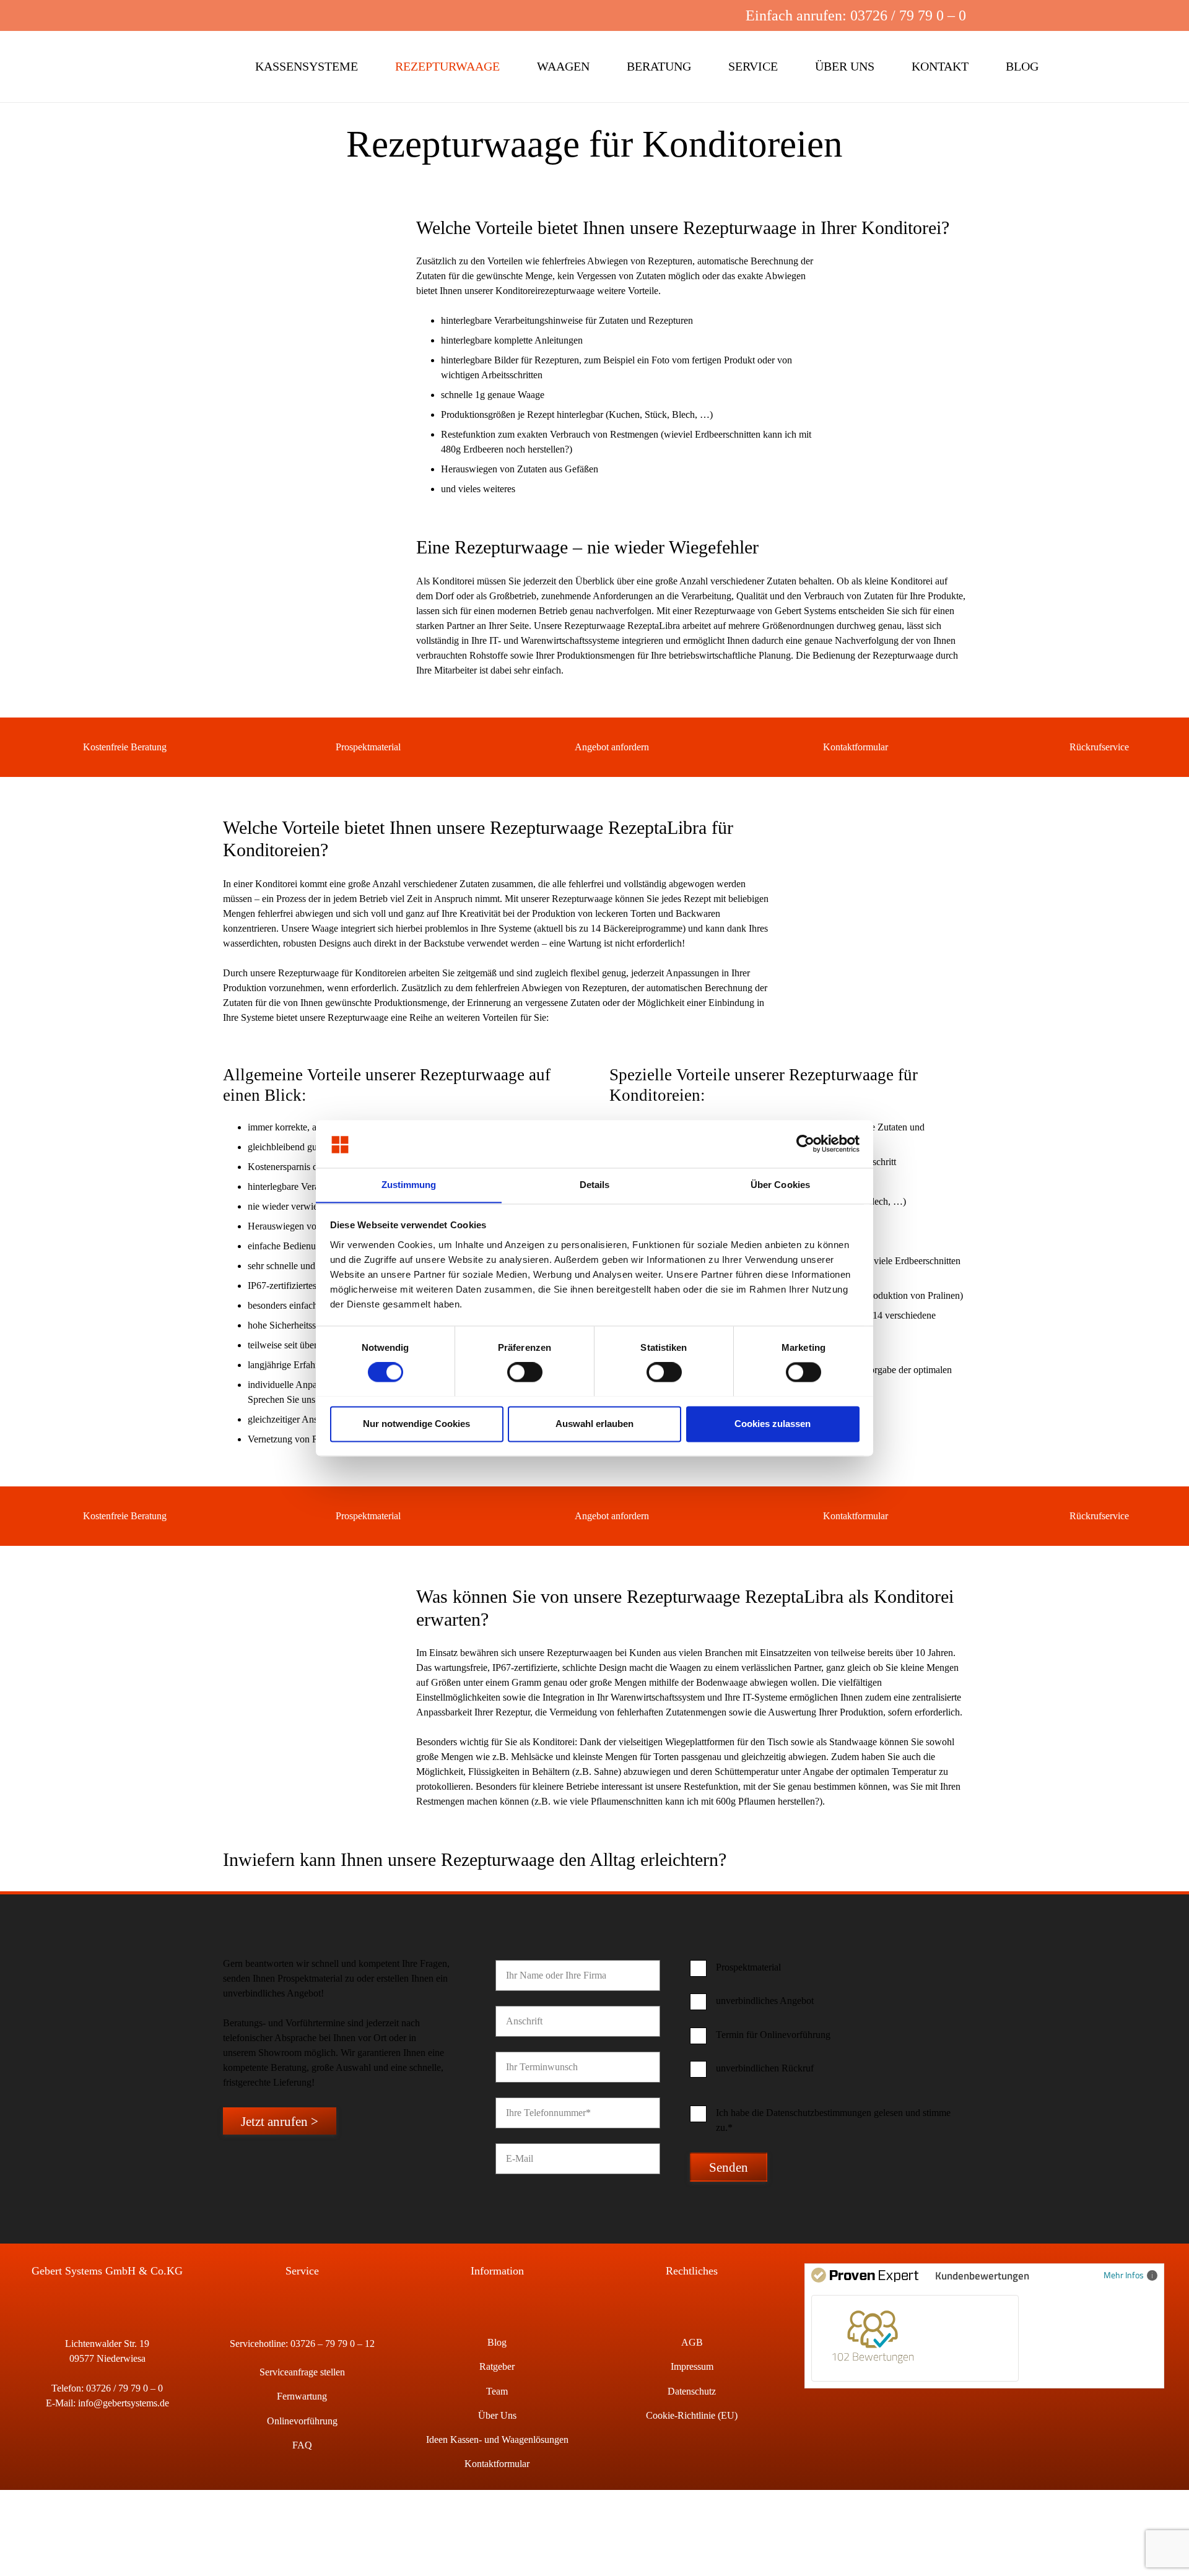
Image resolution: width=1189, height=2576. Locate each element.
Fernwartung (302, 2396)
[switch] (525, 1372)
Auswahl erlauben (594, 1424)
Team (497, 2391)
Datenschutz (692, 2391)
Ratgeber (497, 2366)
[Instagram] (701, 15)
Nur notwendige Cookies (416, 1424)
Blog (497, 2342)
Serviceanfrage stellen (302, 2372)
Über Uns (497, 2415)
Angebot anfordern (612, 747)
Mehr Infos (1124, 2275)
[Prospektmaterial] (319, 747)
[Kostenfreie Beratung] (65, 747)
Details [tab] (595, 1185)
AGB (692, 2342)
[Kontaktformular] (806, 747)
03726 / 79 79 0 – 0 (124, 2388)
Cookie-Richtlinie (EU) (692, 2415)
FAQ (302, 2445)
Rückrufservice (1099, 747)
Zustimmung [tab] (409, 1185)
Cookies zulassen (773, 1424)
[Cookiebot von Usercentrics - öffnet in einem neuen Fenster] (805, 1143)
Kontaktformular (856, 747)
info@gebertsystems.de (124, 2403)
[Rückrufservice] (1052, 747)
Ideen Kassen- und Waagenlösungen (497, 2439)
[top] (123, 67)
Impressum (692, 2366)
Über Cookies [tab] (780, 1185)
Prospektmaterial (368, 747)
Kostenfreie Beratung (125, 747)
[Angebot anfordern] (558, 747)
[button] (661, 15)
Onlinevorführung (302, 2421)
